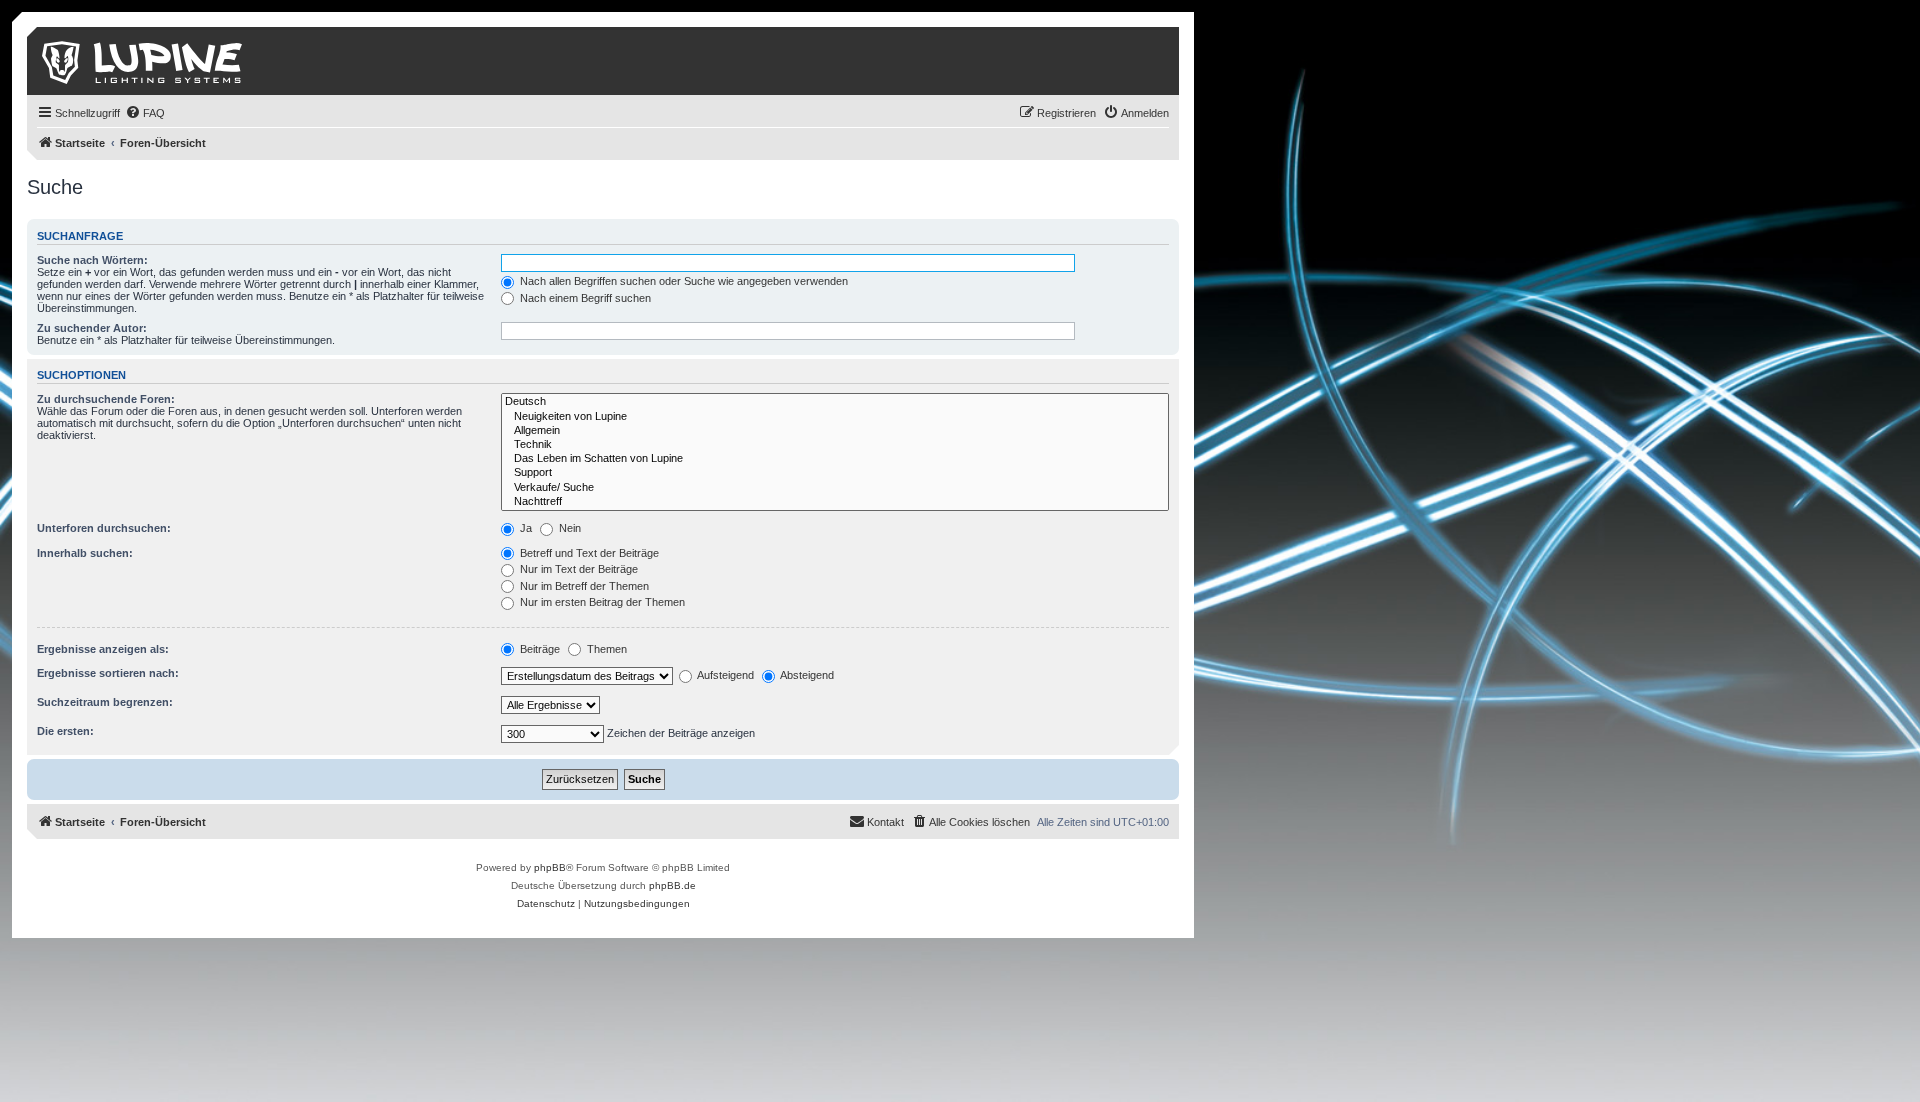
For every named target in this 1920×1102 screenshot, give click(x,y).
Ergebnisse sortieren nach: (108, 673)
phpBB (550, 867)
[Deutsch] (835, 402)
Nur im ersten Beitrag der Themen (601, 602)
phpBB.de (672, 885)
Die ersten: (65, 731)
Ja (524, 528)
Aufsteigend (724, 675)
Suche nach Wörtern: (92, 260)
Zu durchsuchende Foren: (106, 399)
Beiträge (538, 649)
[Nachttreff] (835, 502)
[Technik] (835, 445)
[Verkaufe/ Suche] (835, 488)
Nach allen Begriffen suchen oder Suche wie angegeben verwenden (682, 281)
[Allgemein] (835, 431)
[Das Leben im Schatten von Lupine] (835, 459)
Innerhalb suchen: (85, 553)
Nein (568, 528)
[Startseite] (143, 61)
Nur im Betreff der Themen (583, 586)
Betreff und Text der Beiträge (588, 553)
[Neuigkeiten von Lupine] (835, 417)
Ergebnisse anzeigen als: (103, 649)
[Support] (835, 473)
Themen (605, 649)
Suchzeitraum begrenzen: (105, 702)
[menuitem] (145, 113)
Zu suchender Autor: (92, 328)
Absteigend (806, 675)
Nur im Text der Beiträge (577, 569)
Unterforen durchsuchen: (104, 528)
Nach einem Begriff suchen (584, 298)
